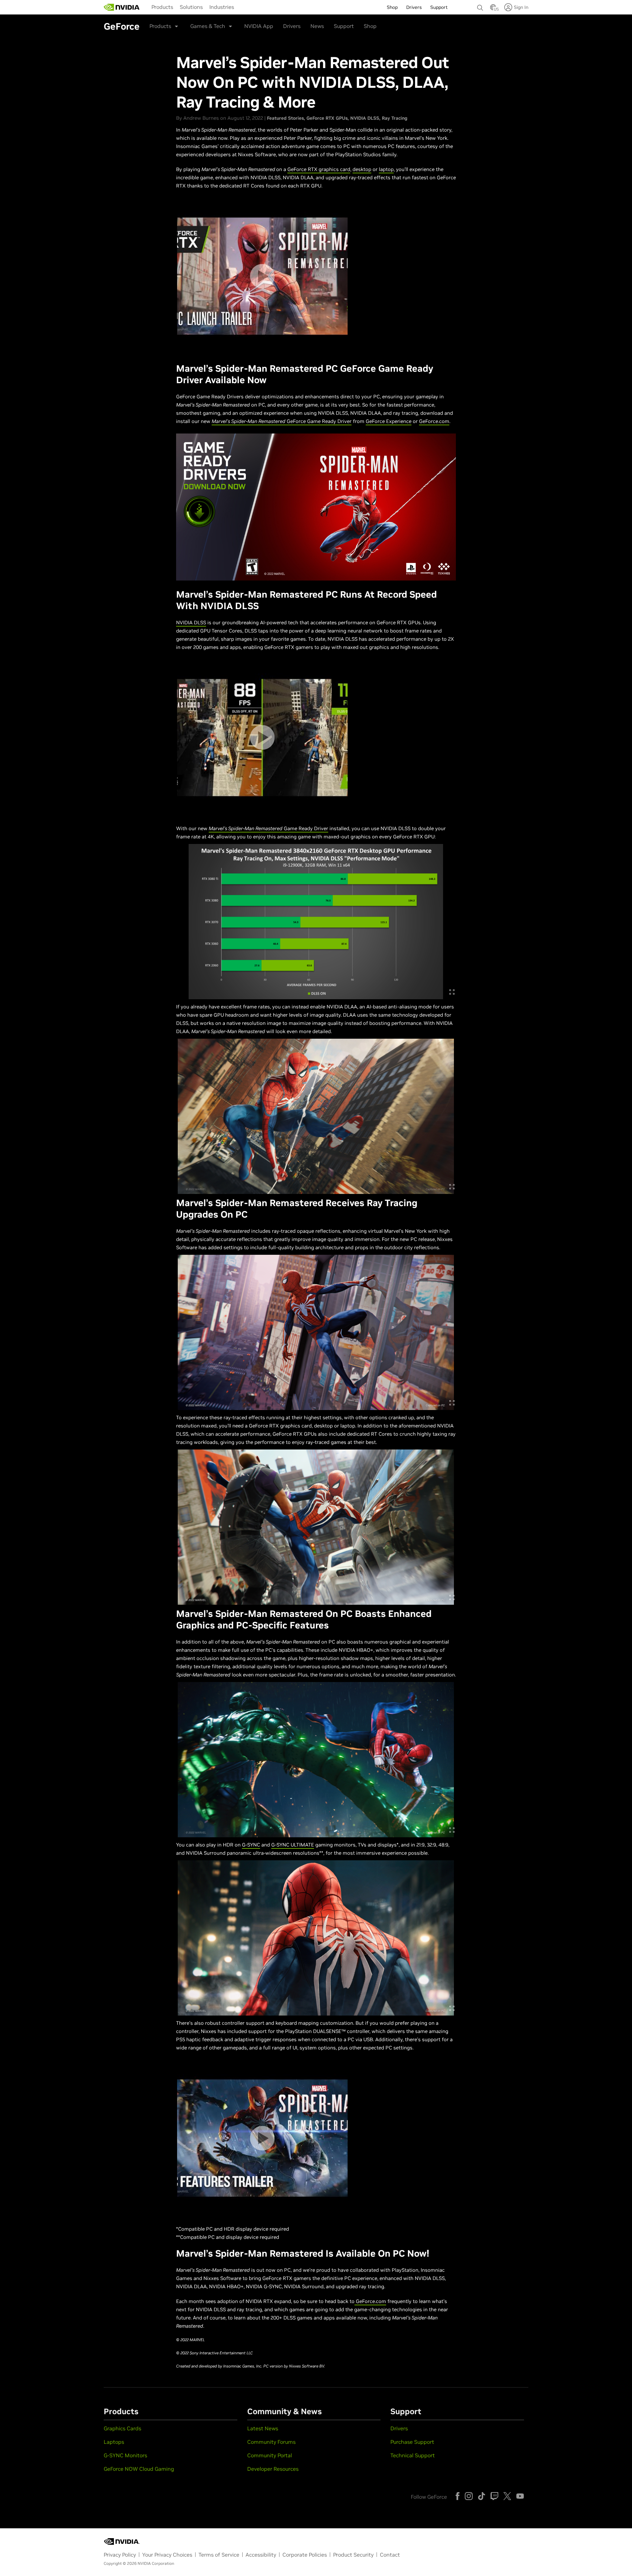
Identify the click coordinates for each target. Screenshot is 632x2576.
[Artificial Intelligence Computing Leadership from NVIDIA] (122, 7)
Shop (370, 26)
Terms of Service (219, 2555)
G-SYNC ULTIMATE (293, 1845)
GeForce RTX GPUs (327, 118)
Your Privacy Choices (167, 2555)
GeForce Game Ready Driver (282, 421)
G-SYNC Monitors (125, 2455)
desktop (362, 169)
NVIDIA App (259, 26)
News (317, 26)
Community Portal (270, 2455)
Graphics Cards (122, 2428)
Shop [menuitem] (392, 7)
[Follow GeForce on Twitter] (507, 2496)
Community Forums (271, 2442)
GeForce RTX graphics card (319, 169)
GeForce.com (434, 421)
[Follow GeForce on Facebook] (458, 2496)
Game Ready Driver (268, 828)
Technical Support (413, 2455)
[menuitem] (162, 7)
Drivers (292, 26)
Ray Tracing (395, 118)
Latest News (263, 2428)
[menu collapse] (146, 7)
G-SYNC (251, 1845)
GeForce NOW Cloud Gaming (139, 2469)
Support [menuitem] (439, 7)
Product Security (353, 2555)
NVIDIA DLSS (365, 118)
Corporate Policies (305, 2555)
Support (344, 26)
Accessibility (261, 2555)
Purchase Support (412, 2442)
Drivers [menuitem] (414, 7)
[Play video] (262, 276)
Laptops (114, 2442)
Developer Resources (273, 2469)
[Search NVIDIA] (480, 6)
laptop (386, 169)
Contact (390, 2555)
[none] (480, 5)
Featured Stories (285, 118)
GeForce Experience (389, 421)
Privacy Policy (120, 2555)
